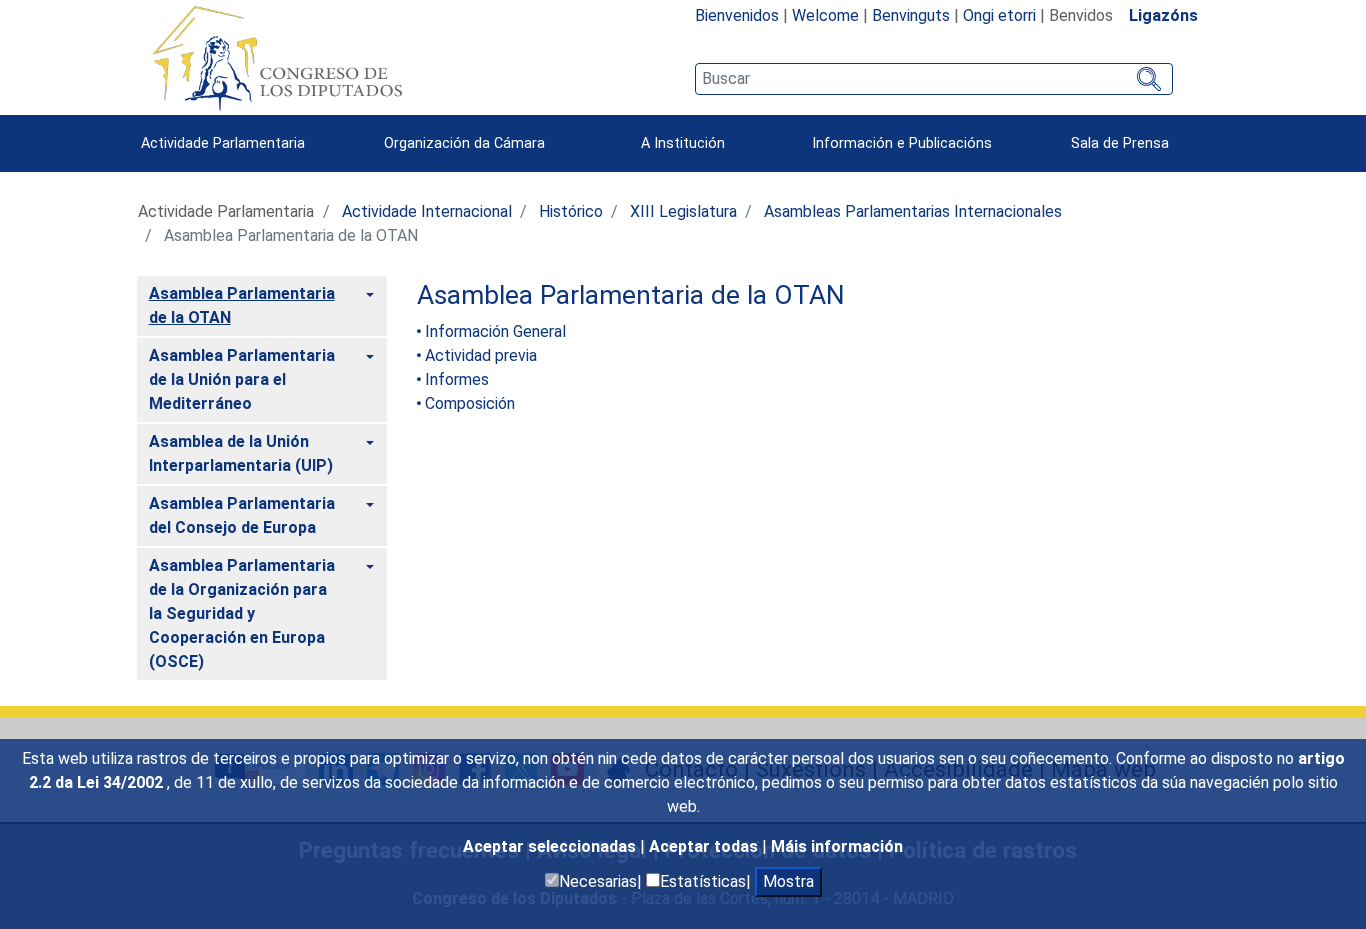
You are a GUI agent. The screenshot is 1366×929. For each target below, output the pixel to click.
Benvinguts (911, 15)
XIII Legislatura (683, 211)
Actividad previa (481, 355)
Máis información (837, 846)
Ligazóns (1163, 15)
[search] (933, 79)
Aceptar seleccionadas (551, 846)
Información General (495, 331)
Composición (470, 403)
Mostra (788, 881)
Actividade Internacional (427, 211)
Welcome (825, 15)
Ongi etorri (999, 15)
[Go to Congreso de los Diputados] (277, 58)
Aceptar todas (705, 846)
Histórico (571, 211)
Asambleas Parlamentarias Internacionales (913, 211)
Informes (457, 379)
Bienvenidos (737, 15)
